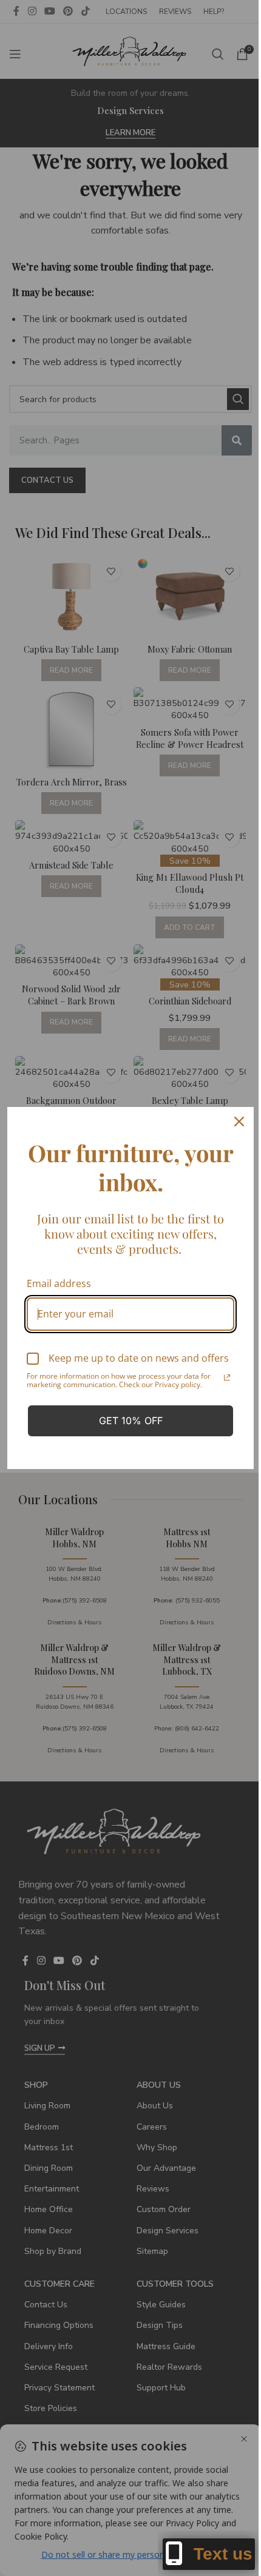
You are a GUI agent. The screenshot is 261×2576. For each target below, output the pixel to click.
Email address (59, 1283)
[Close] (239, 1122)
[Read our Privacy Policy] (227, 1377)
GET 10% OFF (131, 1421)
